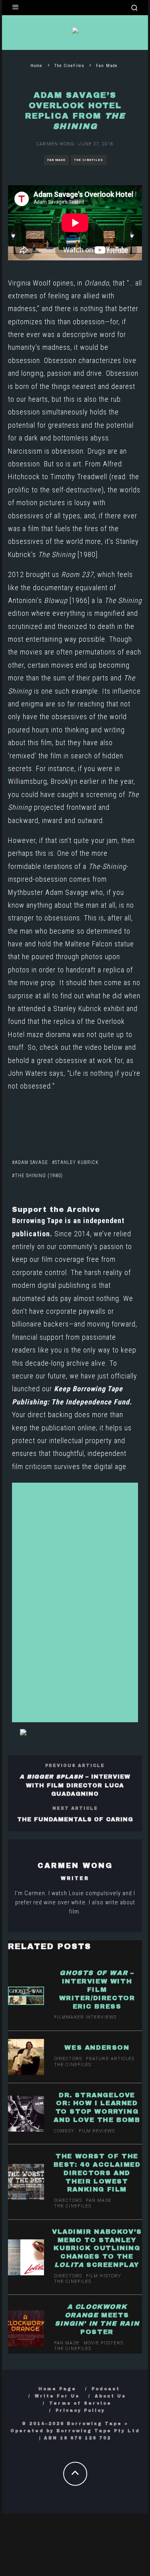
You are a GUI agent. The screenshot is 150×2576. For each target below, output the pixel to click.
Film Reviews (97, 2131)
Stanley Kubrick (77, 1162)
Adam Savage (31, 1162)
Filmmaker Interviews (85, 2017)
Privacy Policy (80, 2410)
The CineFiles (89, 160)
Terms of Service (80, 2403)
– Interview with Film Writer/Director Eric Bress (97, 1989)
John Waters (28, 1073)
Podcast (106, 2389)
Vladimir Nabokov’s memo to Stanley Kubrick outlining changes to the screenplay (97, 2248)
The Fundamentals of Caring (75, 1819)
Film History (104, 2276)
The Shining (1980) (39, 1176)
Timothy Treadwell (79, 477)
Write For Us (57, 2396)
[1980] (68, 554)
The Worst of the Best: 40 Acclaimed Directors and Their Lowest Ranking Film (97, 2173)
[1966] (67, 600)
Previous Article (75, 1766)
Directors (68, 2059)
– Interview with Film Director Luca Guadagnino (75, 1785)
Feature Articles (110, 2059)
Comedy (64, 2131)
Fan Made (56, 160)
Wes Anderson (97, 2048)
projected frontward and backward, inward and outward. (73, 807)
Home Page (57, 2389)
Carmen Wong (55, 144)
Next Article (75, 1808)
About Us (110, 2396)
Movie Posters (103, 2343)
